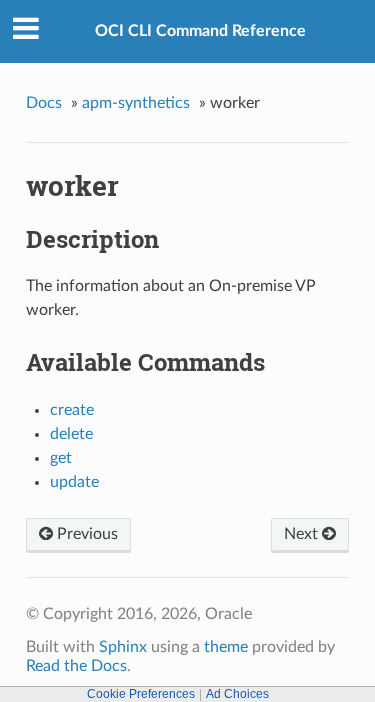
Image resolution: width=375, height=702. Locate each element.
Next (303, 534)
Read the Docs (76, 666)
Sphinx (123, 647)
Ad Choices (237, 694)
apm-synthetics (136, 103)
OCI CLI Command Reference (200, 31)
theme (226, 647)
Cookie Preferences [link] (141, 694)
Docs (44, 103)
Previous (85, 534)
